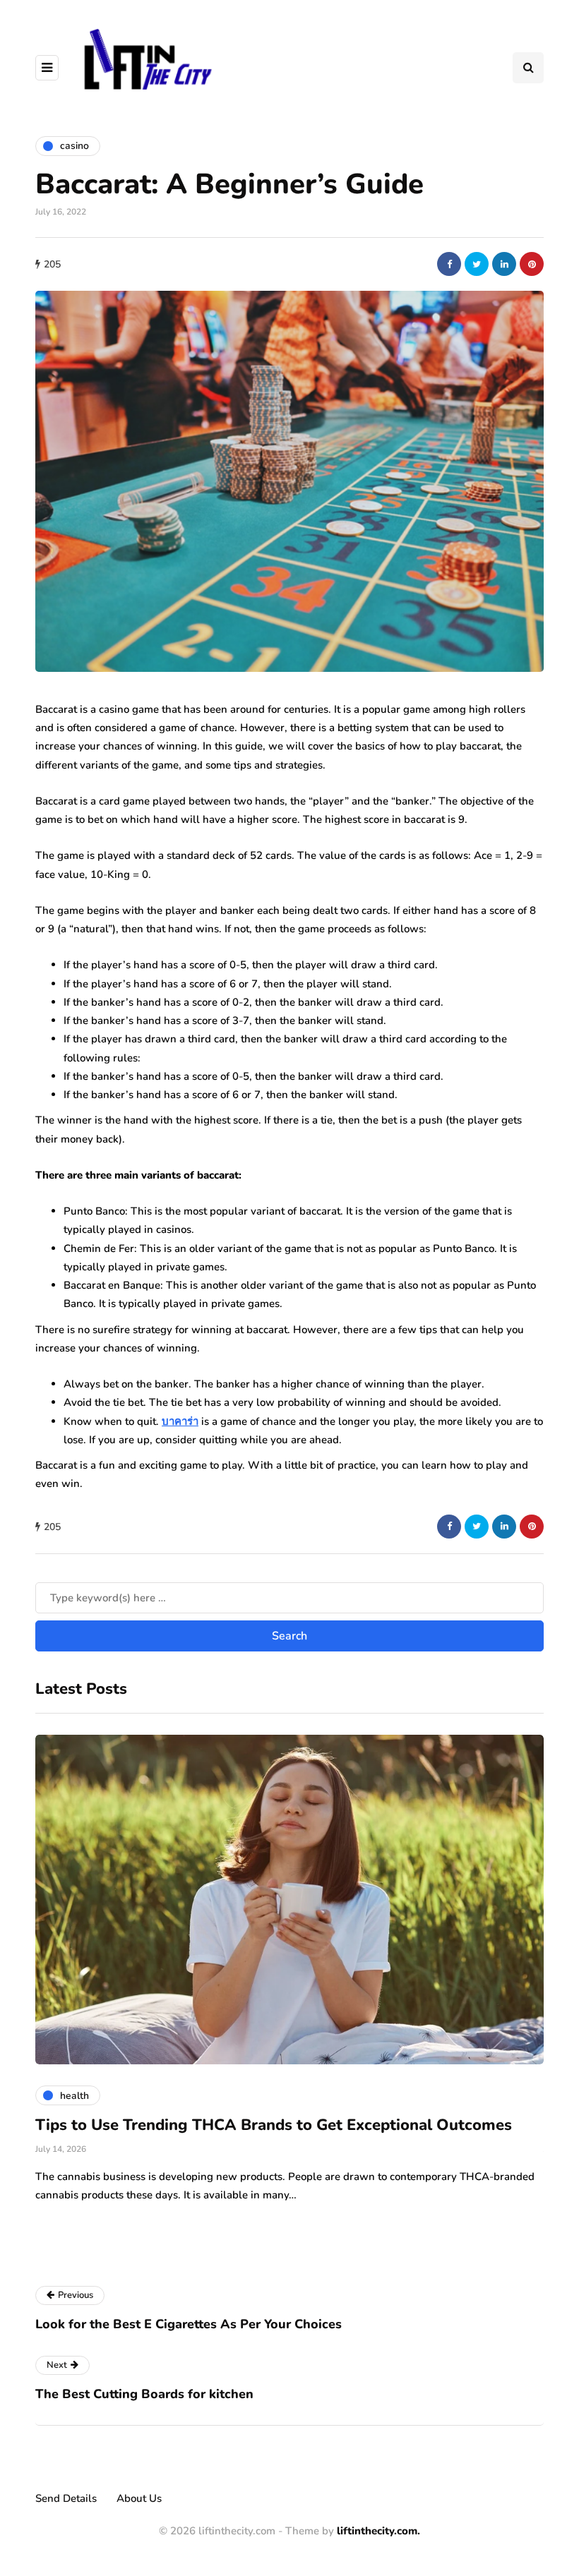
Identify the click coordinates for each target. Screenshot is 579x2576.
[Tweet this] (477, 264)
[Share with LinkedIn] (504, 264)
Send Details (66, 2498)
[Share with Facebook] (449, 264)
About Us (139, 2498)
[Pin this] (532, 264)
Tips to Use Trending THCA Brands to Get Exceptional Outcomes (274, 2125)
